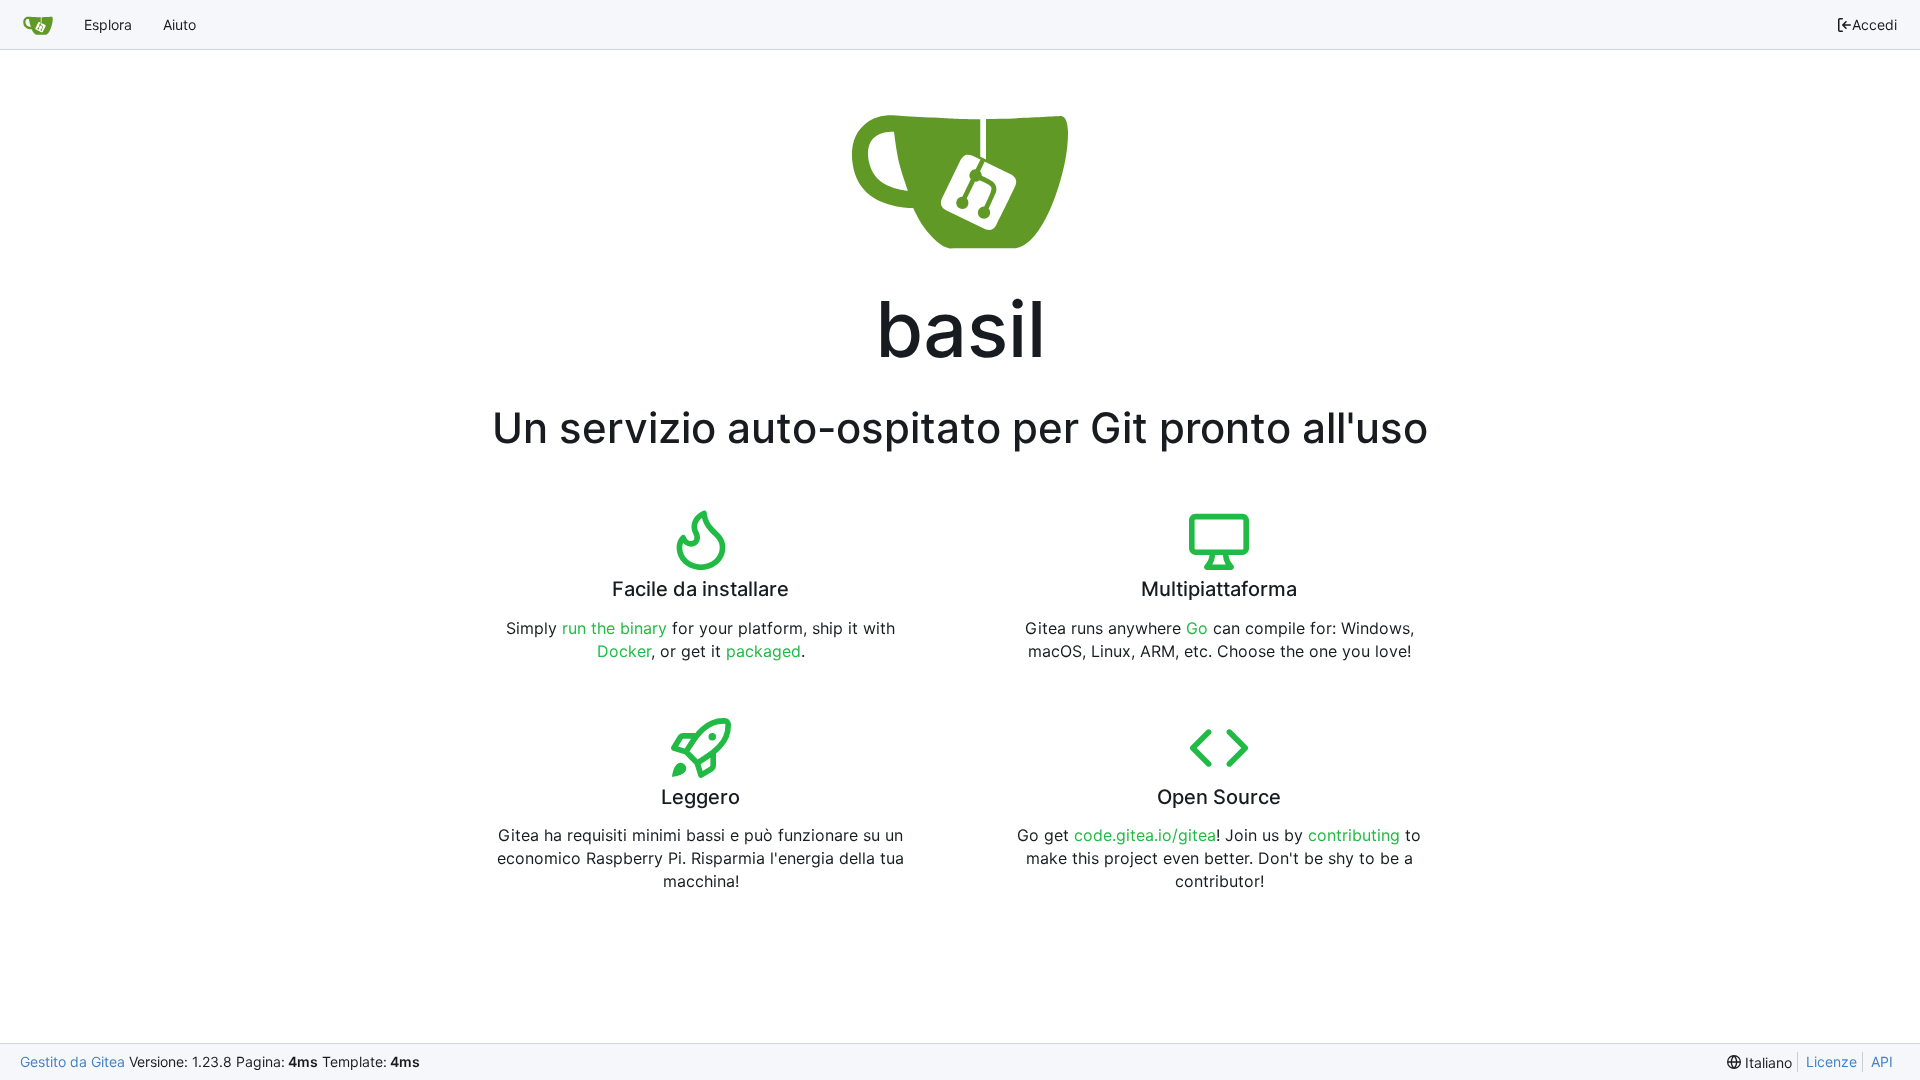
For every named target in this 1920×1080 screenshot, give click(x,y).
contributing (1354, 835)
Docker (624, 651)
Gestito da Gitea (72, 1061)
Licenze (1831, 1061)
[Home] (38, 25)
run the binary (614, 628)
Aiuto (179, 24)
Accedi (1874, 24)
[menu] (1759, 1062)
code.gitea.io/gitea (1145, 835)
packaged (763, 651)
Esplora (108, 24)
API (1882, 1061)
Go (1197, 628)
